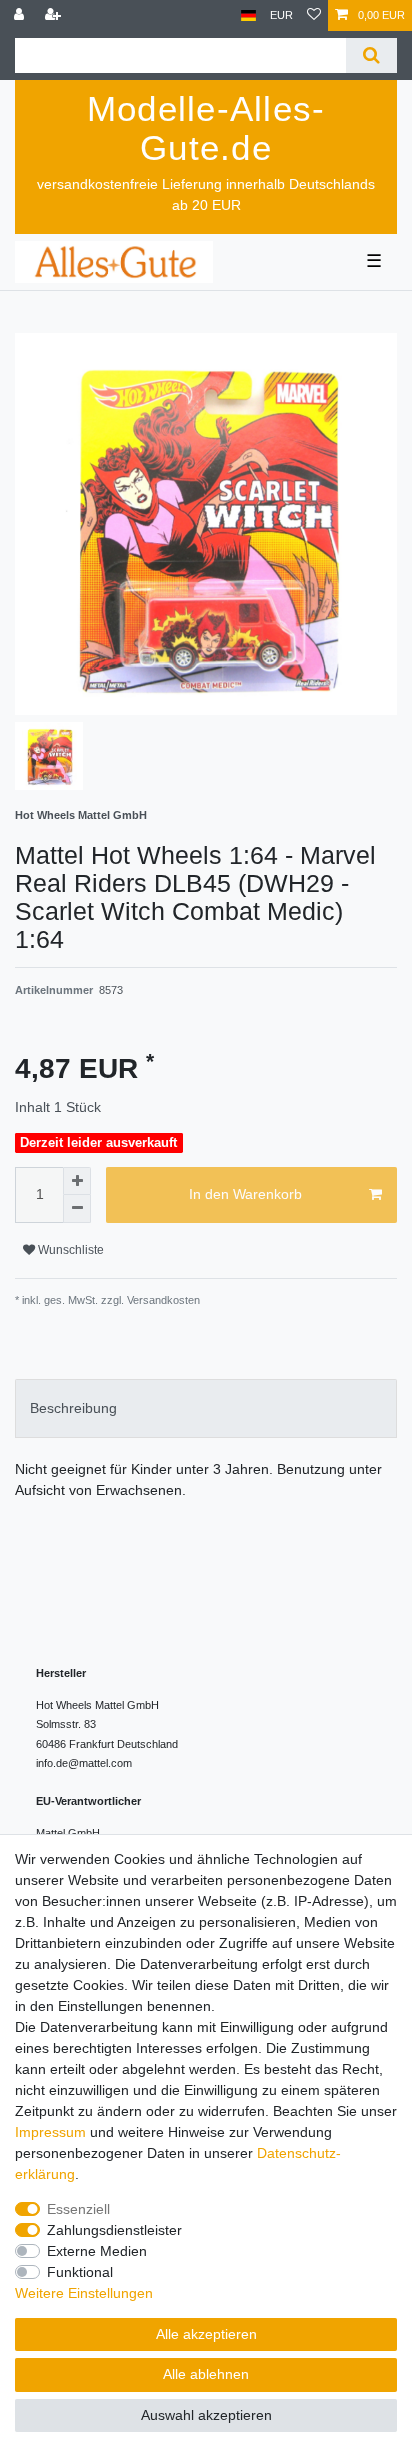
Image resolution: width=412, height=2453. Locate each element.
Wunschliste (69, 1250)
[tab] (206, 1408)
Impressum (50, 2132)
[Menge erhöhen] (77, 1181)
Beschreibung (73, 1408)
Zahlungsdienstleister (114, 2230)
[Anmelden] (21, 15)
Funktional (80, 2272)
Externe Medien (97, 2251)
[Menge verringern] (77, 1209)
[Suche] (371, 55)
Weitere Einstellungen (84, 2293)
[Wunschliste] (314, 15)
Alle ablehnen (206, 2374)
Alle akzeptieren (206, 2334)
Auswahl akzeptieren (206, 2415)
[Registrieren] (55, 15)
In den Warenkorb (245, 1194)
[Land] (248, 15)
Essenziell (78, 2209)
